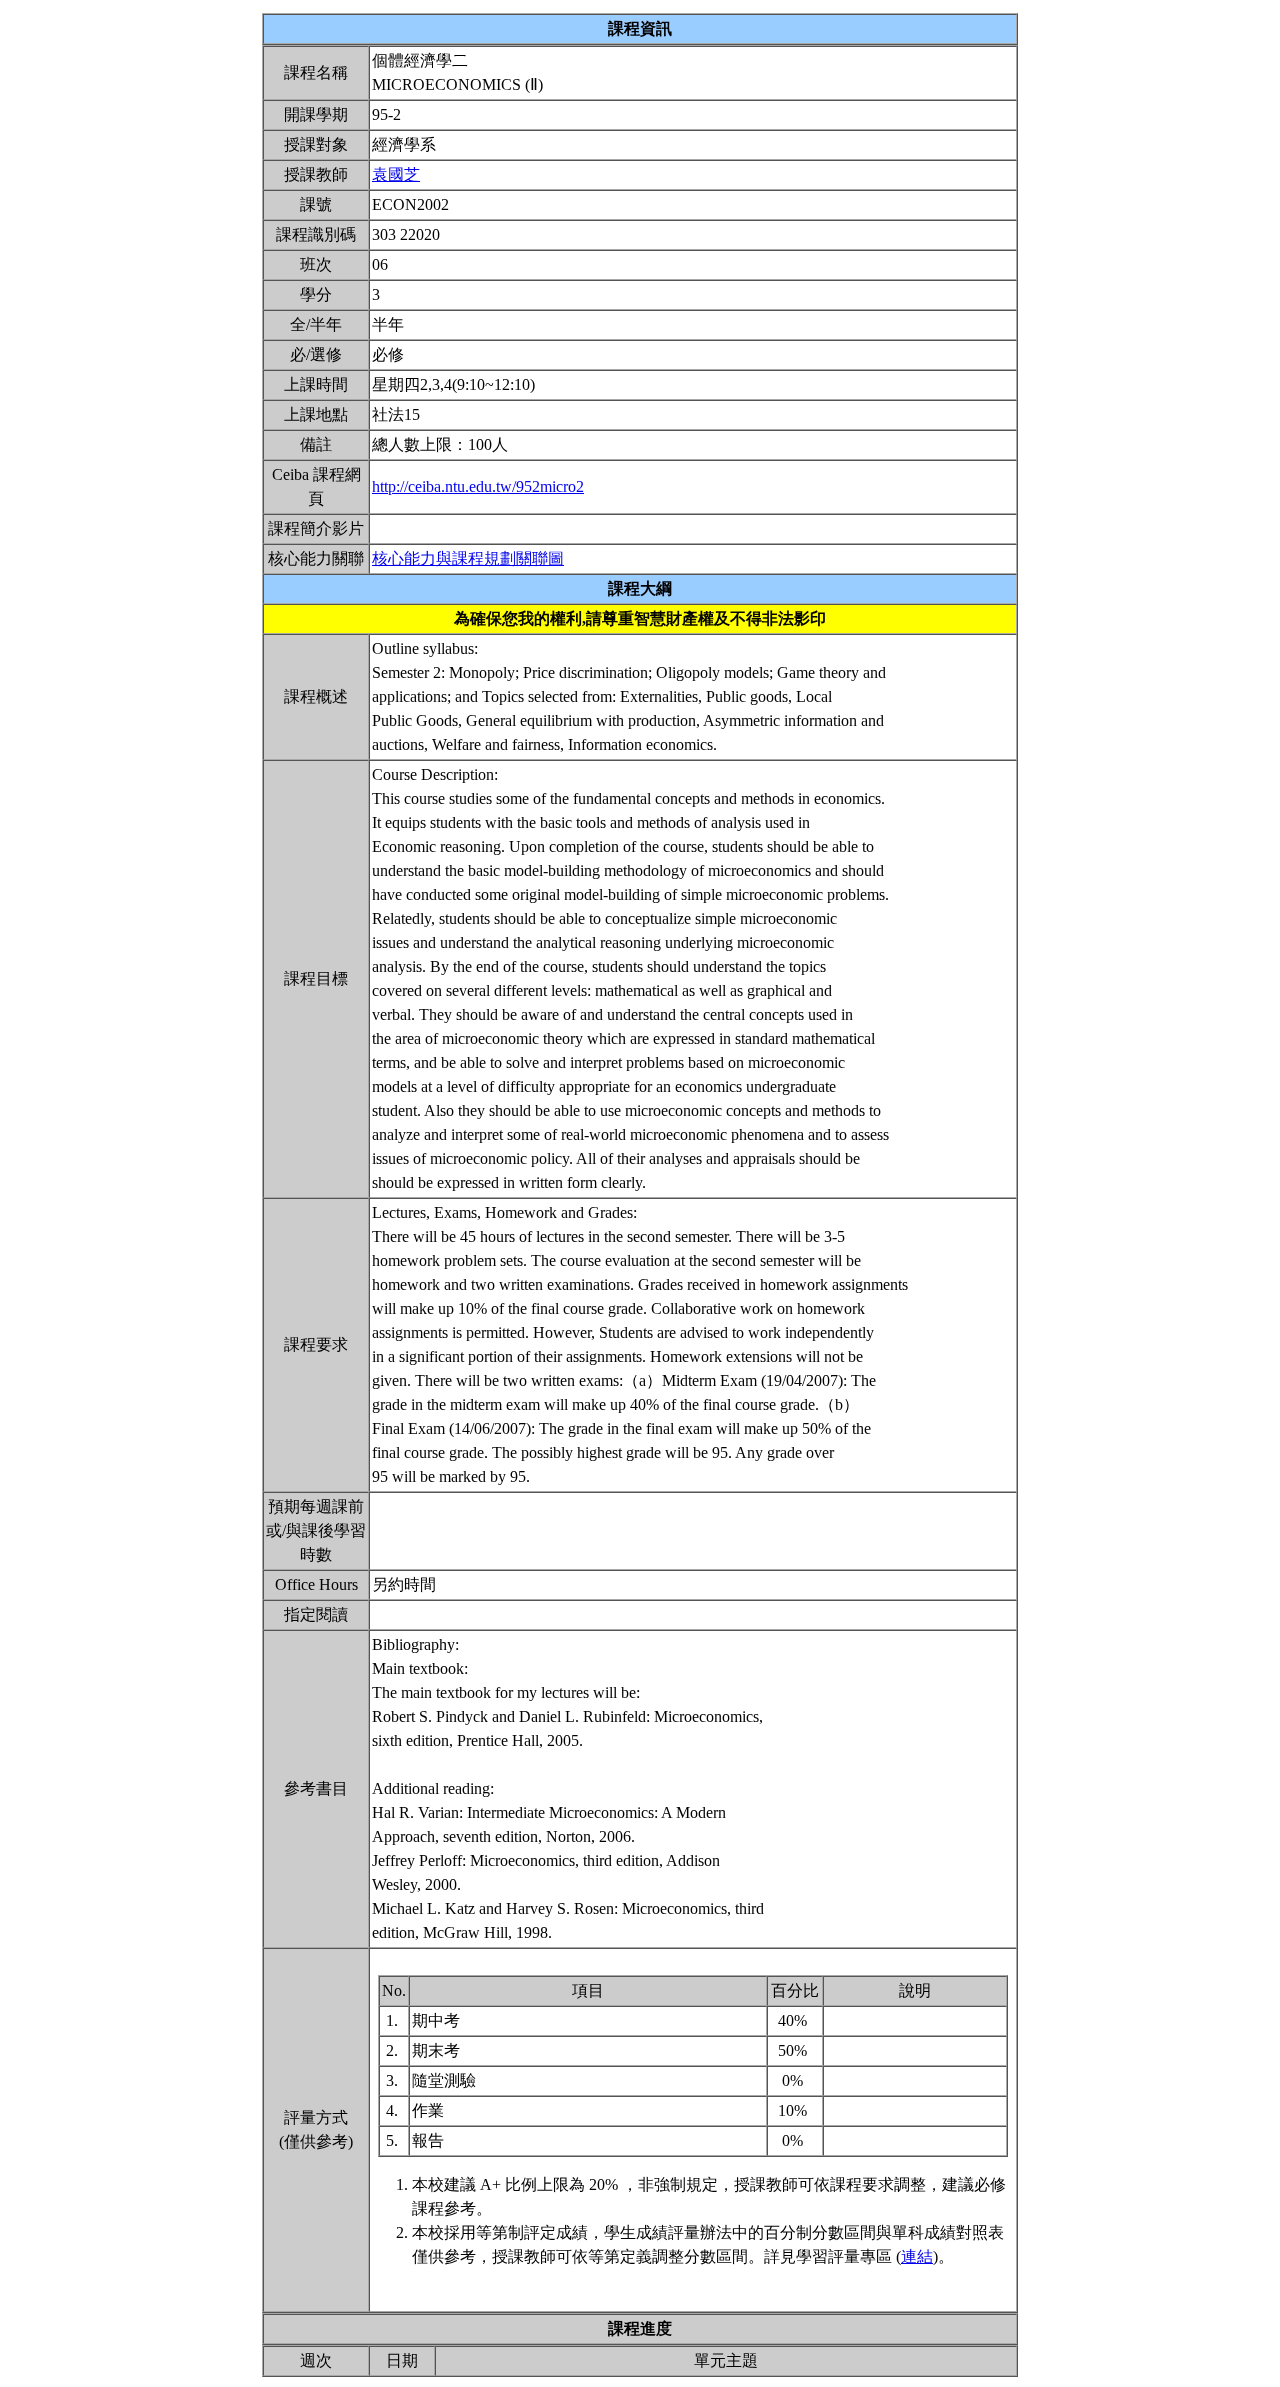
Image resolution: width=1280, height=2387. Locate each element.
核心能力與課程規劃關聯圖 (468, 558)
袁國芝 (396, 174)
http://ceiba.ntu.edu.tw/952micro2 (478, 486)
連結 (917, 2256)
